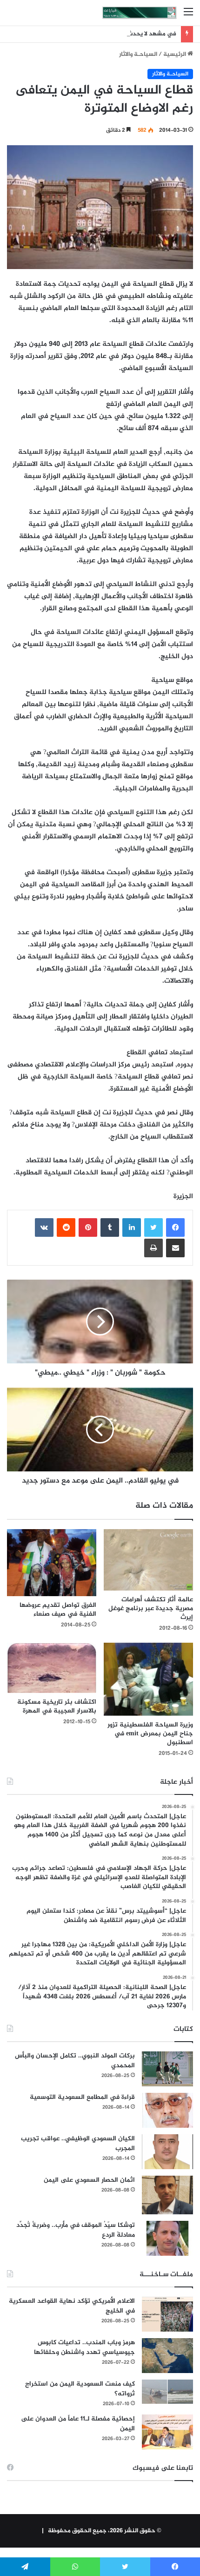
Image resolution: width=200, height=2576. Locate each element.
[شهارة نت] (140, 13)
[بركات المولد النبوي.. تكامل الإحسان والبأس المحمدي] (167, 2069)
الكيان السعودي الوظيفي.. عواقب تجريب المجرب (78, 2144)
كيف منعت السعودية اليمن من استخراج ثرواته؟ (80, 2389)
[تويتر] (153, 1227)
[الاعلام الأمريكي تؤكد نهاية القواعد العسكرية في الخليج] (167, 2314)
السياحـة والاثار (138, 54)
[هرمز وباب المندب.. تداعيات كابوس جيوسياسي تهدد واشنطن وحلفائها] (167, 2356)
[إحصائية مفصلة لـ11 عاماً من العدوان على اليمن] (167, 2432)
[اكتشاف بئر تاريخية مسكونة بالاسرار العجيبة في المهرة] (52, 1668)
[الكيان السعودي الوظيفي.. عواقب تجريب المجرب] (167, 2152)
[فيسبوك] (175, 1227)
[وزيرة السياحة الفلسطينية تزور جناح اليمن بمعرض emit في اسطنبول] (148, 1679)
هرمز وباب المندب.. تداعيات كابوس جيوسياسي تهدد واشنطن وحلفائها (84, 2347)
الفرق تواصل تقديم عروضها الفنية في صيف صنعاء (58, 1610)
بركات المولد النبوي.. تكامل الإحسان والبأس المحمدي (75, 2061)
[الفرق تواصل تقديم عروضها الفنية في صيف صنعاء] (52, 1563)
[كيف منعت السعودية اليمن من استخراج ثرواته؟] (167, 2391)
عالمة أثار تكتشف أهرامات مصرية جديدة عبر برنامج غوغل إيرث (151, 1608)
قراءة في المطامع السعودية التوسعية (82, 2097)
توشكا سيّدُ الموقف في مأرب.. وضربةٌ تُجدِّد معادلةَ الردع (76, 2230)
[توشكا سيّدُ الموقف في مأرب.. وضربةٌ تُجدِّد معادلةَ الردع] (167, 2238)
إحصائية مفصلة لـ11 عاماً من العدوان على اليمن (78, 2424)
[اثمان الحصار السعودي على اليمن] (167, 2195)
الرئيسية (175, 54)
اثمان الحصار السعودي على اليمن (89, 2180)
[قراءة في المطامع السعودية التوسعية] (167, 2110)
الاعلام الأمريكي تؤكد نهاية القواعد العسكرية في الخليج (72, 2306)
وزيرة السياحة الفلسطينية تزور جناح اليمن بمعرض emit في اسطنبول (150, 1734)
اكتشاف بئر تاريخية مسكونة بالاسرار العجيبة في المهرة (57, 1706)
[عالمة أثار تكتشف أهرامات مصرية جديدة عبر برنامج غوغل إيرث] (148, 1560)
